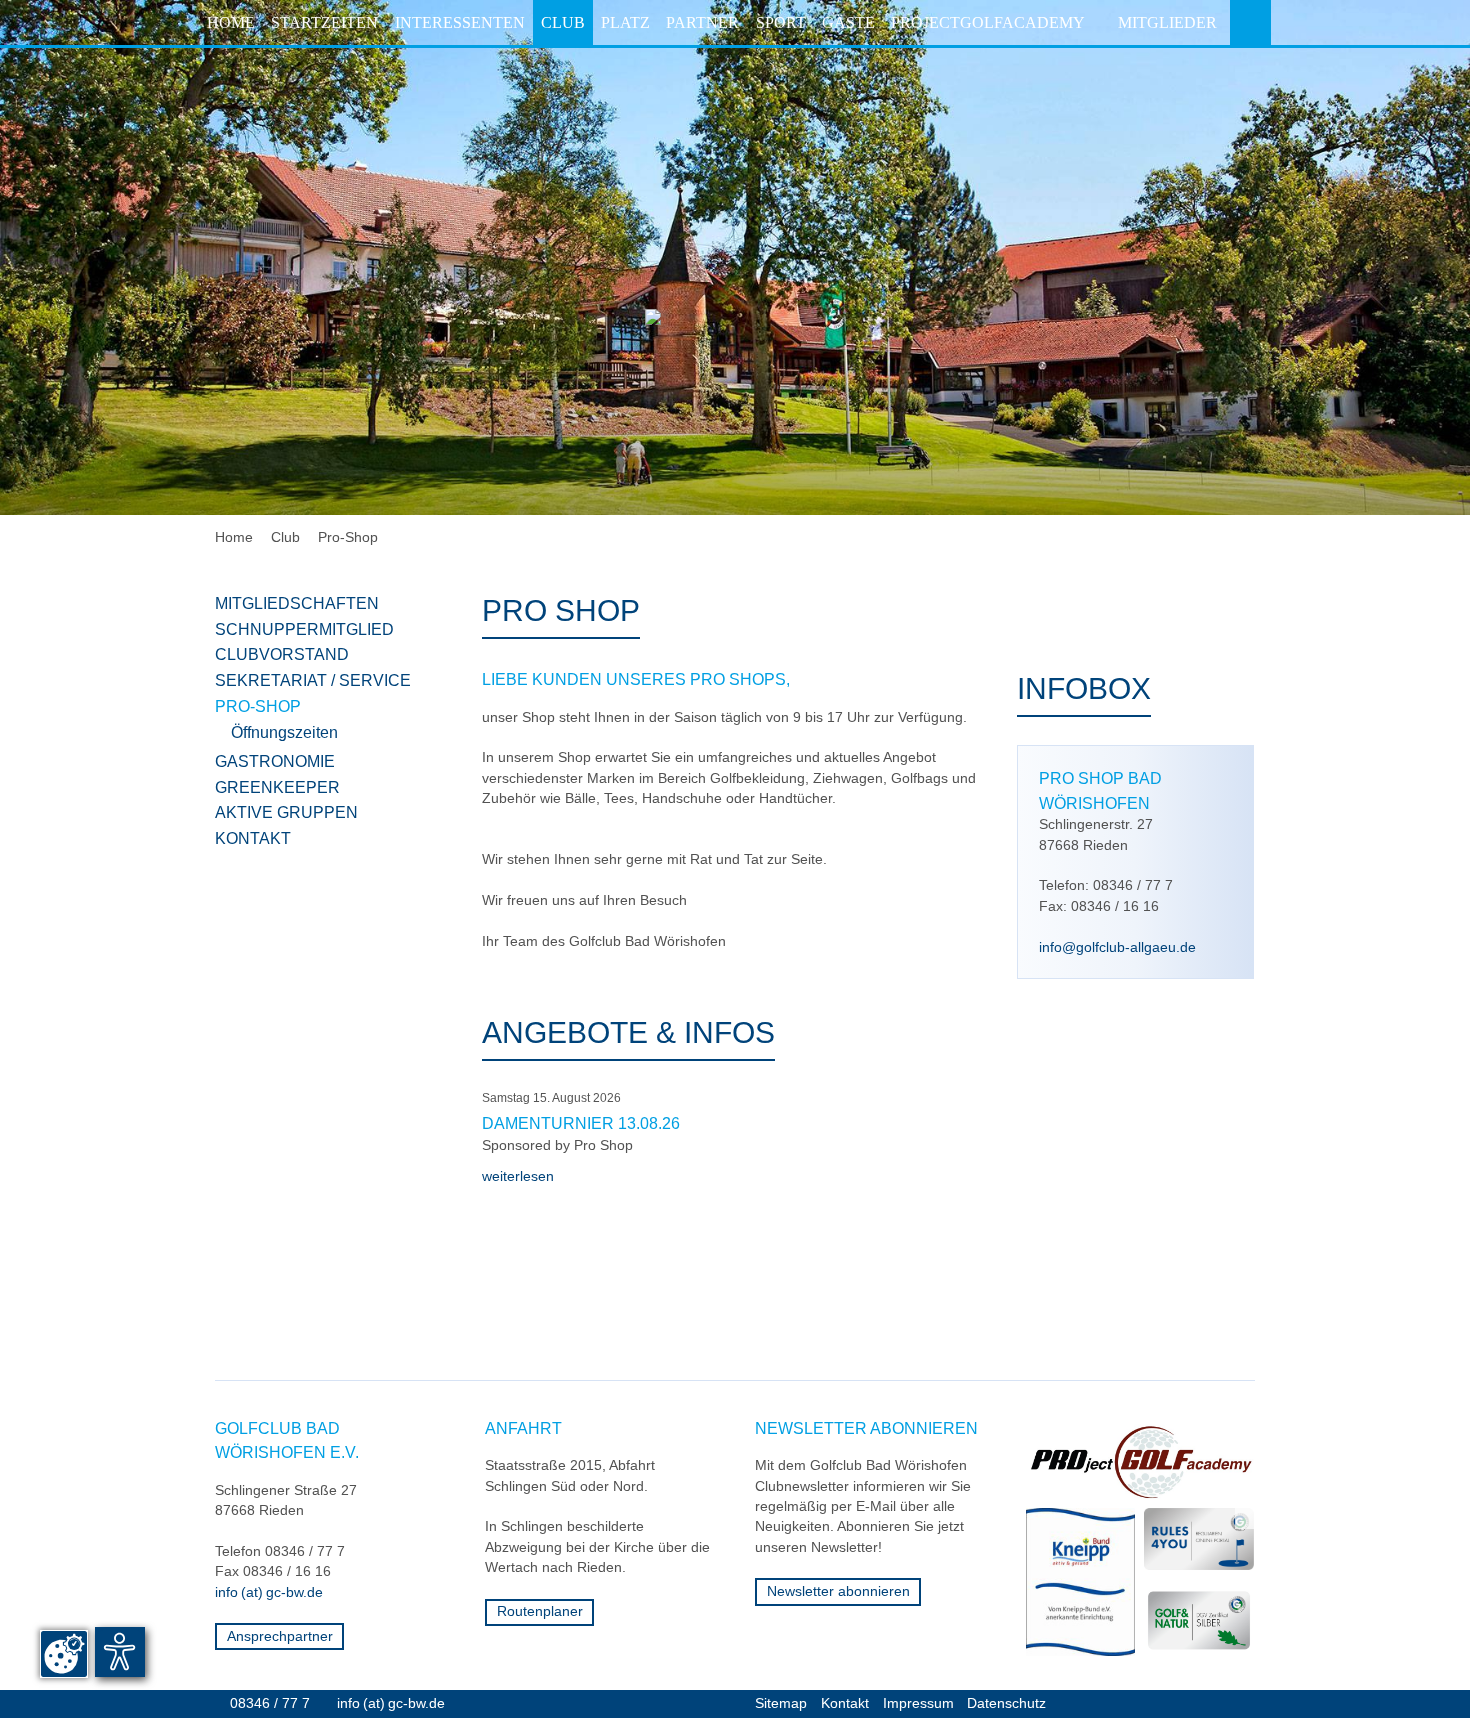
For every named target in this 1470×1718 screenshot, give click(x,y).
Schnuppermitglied (304, 629)
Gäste (848, 22)
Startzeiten (324, 22)
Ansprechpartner (280, 1636)
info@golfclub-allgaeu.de (1117, 947)
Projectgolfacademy (988, 22)
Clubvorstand (282, 654)
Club (563, 22)
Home (231, 22)
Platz (625, 22)
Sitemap (781, 1703)
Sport (781, 22)
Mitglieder (1167, 22)
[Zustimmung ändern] (64, 1654)
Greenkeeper (277, 787)
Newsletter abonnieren (838, 1591)
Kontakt (253, 838)
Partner (702, 22)
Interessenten (460, 22)
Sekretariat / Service (313, 680)
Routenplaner (540, 1611)
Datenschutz (1006, 1703)
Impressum (918, 1703)
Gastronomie (275, 761)
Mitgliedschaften (297, 603)
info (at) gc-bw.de (269, 1592)
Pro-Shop (348, 537)
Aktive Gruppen (286, 812)
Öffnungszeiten (284, 732)
